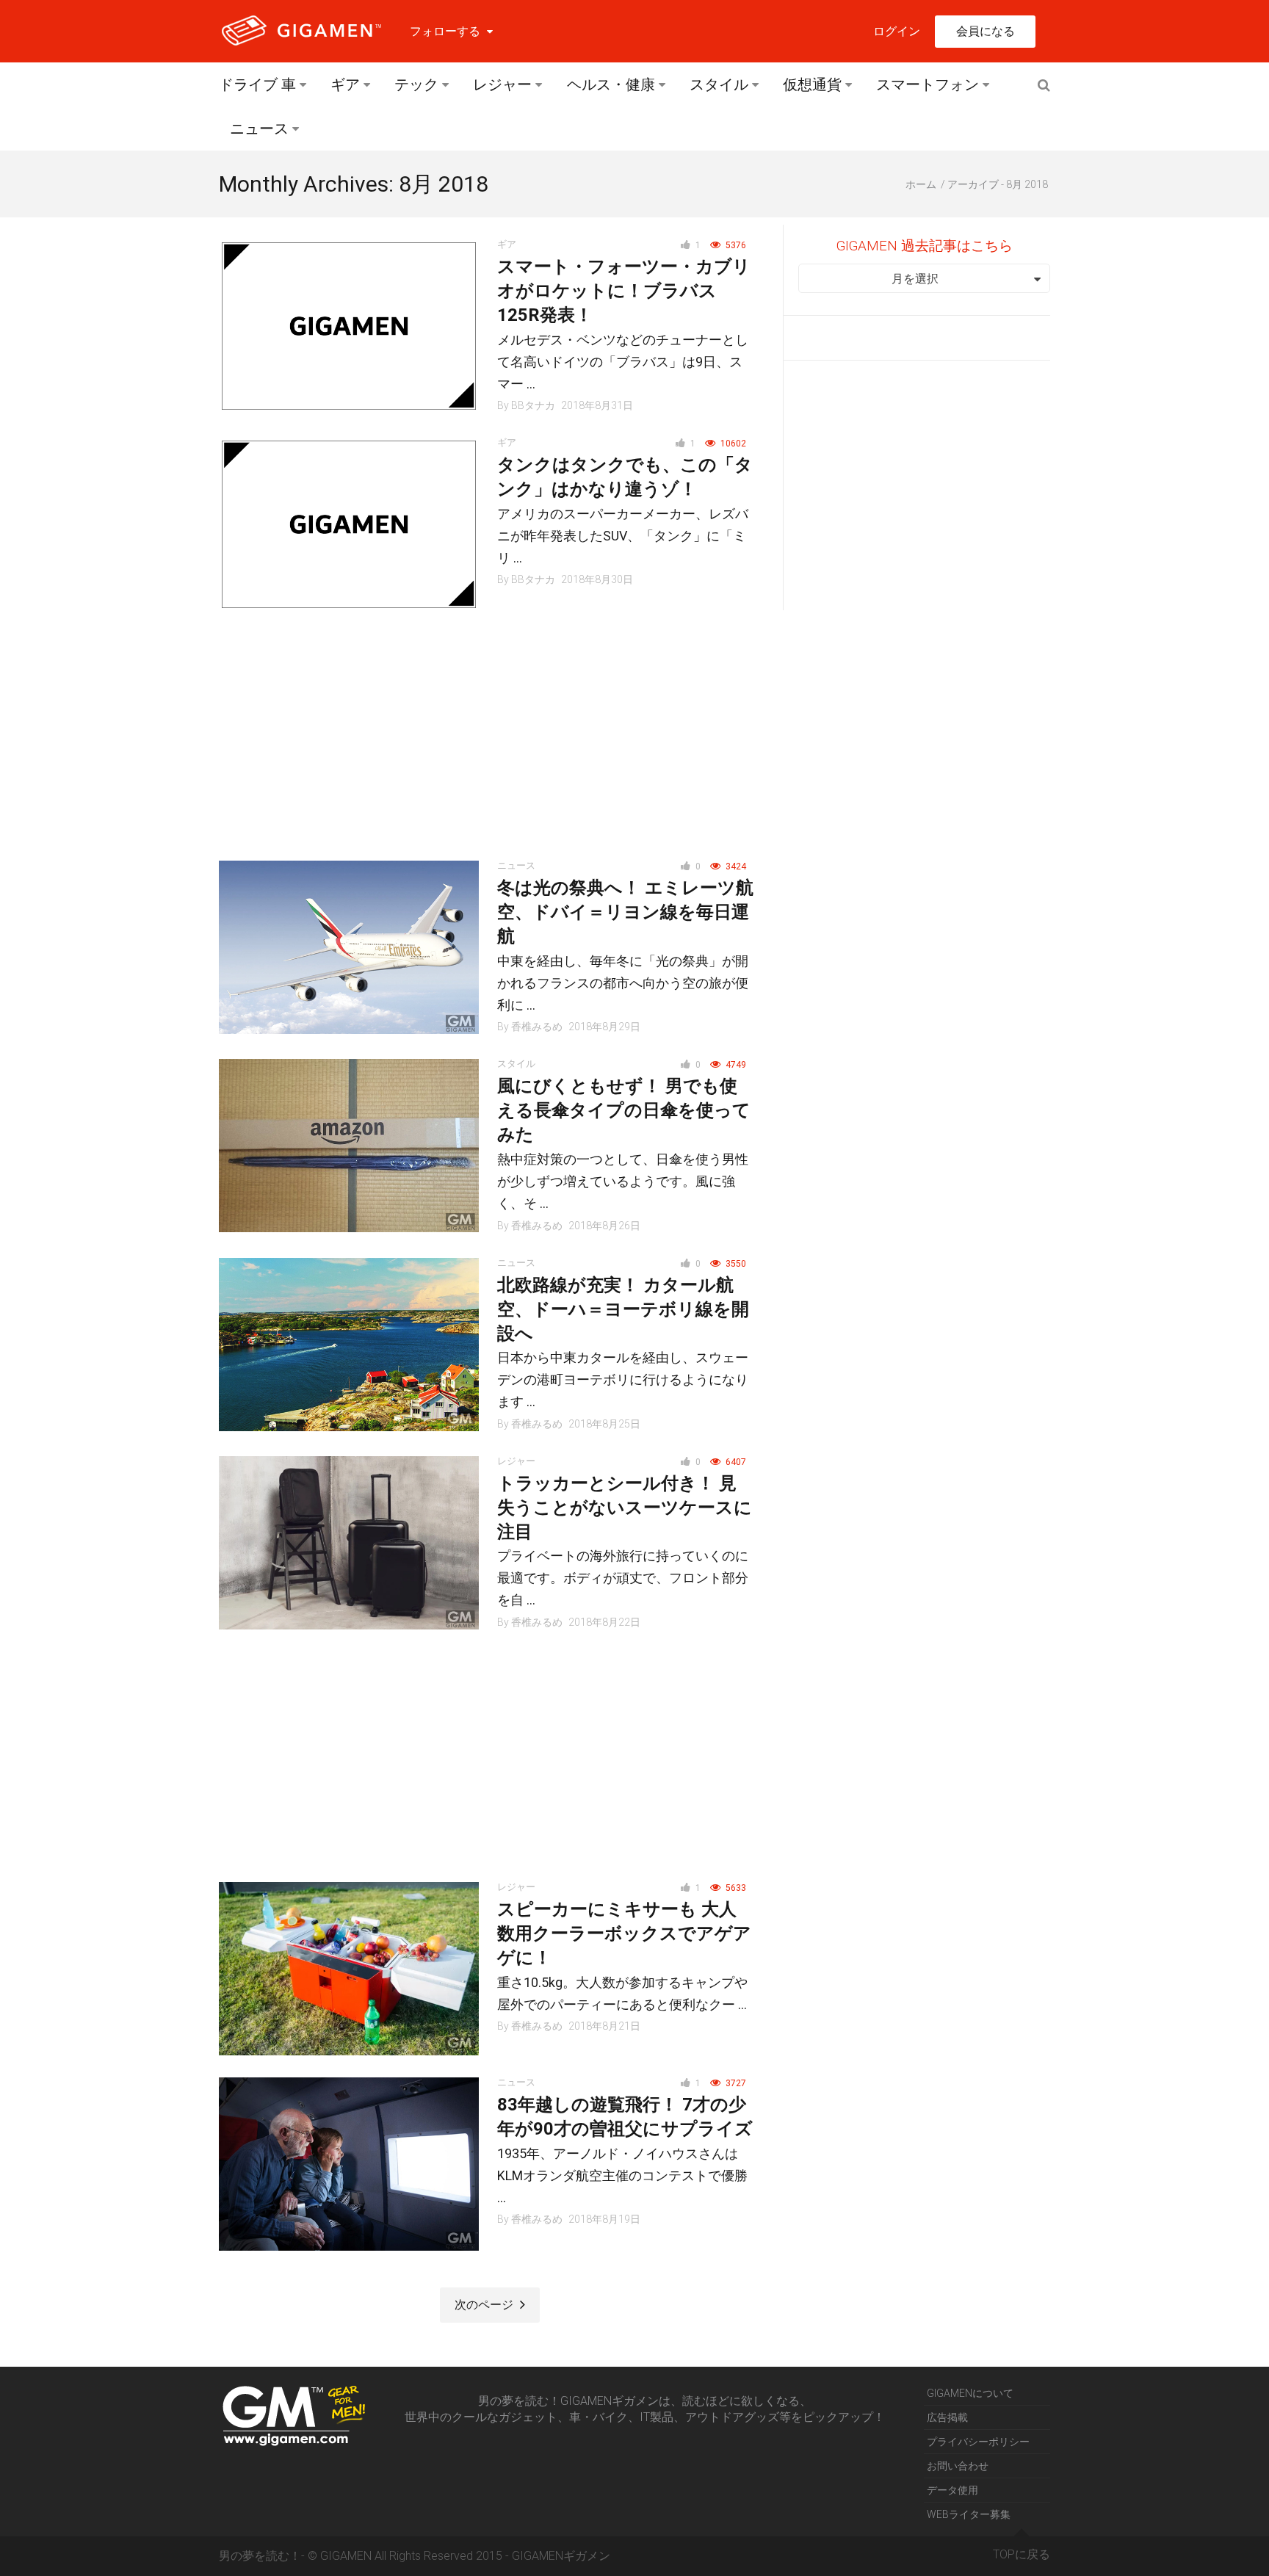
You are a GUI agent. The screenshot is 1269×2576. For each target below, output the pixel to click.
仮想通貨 (812, 84)
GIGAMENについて (970, 2393)
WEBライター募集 (969, 2514)
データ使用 (952, 2490)
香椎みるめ (537, 1027)
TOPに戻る (1022, 2554)
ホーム (921, 184)
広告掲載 (947, 2417)
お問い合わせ (958, 2466)
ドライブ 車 (257, 84)
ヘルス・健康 (611, 84)
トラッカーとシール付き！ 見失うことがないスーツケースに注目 (625, 1508)
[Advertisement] (354, 736)
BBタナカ (533, 405)
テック (416, 84)
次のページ (485, 2305)
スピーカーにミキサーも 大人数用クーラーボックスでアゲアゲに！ (624, 1933)
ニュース (259, 129)
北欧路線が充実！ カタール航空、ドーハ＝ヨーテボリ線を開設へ (623, 1309)
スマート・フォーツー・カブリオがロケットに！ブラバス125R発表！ (624, 291)
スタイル (719, 84)
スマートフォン (928, 84)
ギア (345, 84)
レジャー (502, 84)
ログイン (897, 31)
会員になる (986, 31)
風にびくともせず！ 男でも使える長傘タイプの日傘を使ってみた (624, 1110)
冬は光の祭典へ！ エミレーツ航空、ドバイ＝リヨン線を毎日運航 (625, 912)
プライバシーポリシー (978, 2442)
